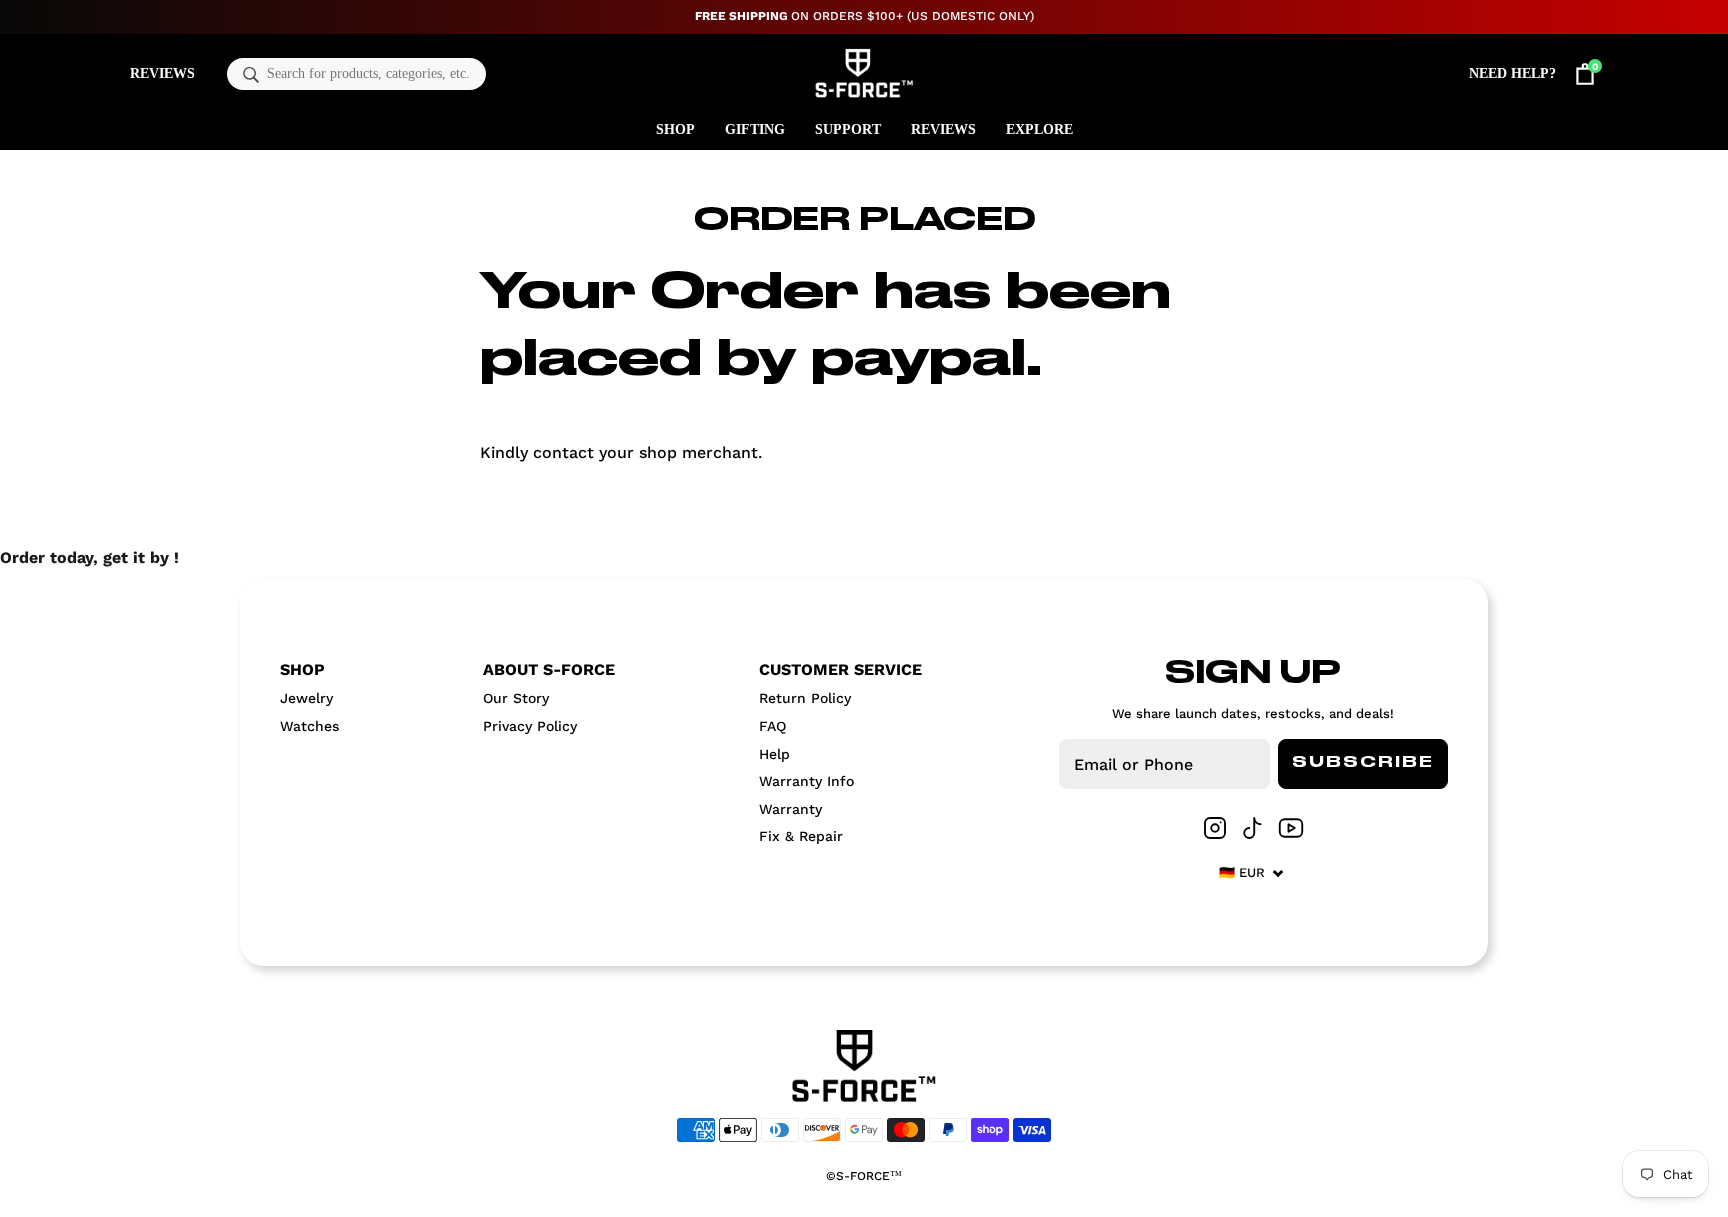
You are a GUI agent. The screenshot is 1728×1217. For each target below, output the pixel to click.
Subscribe (1363, 763)
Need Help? (1512, 73)
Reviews (162, 73)
